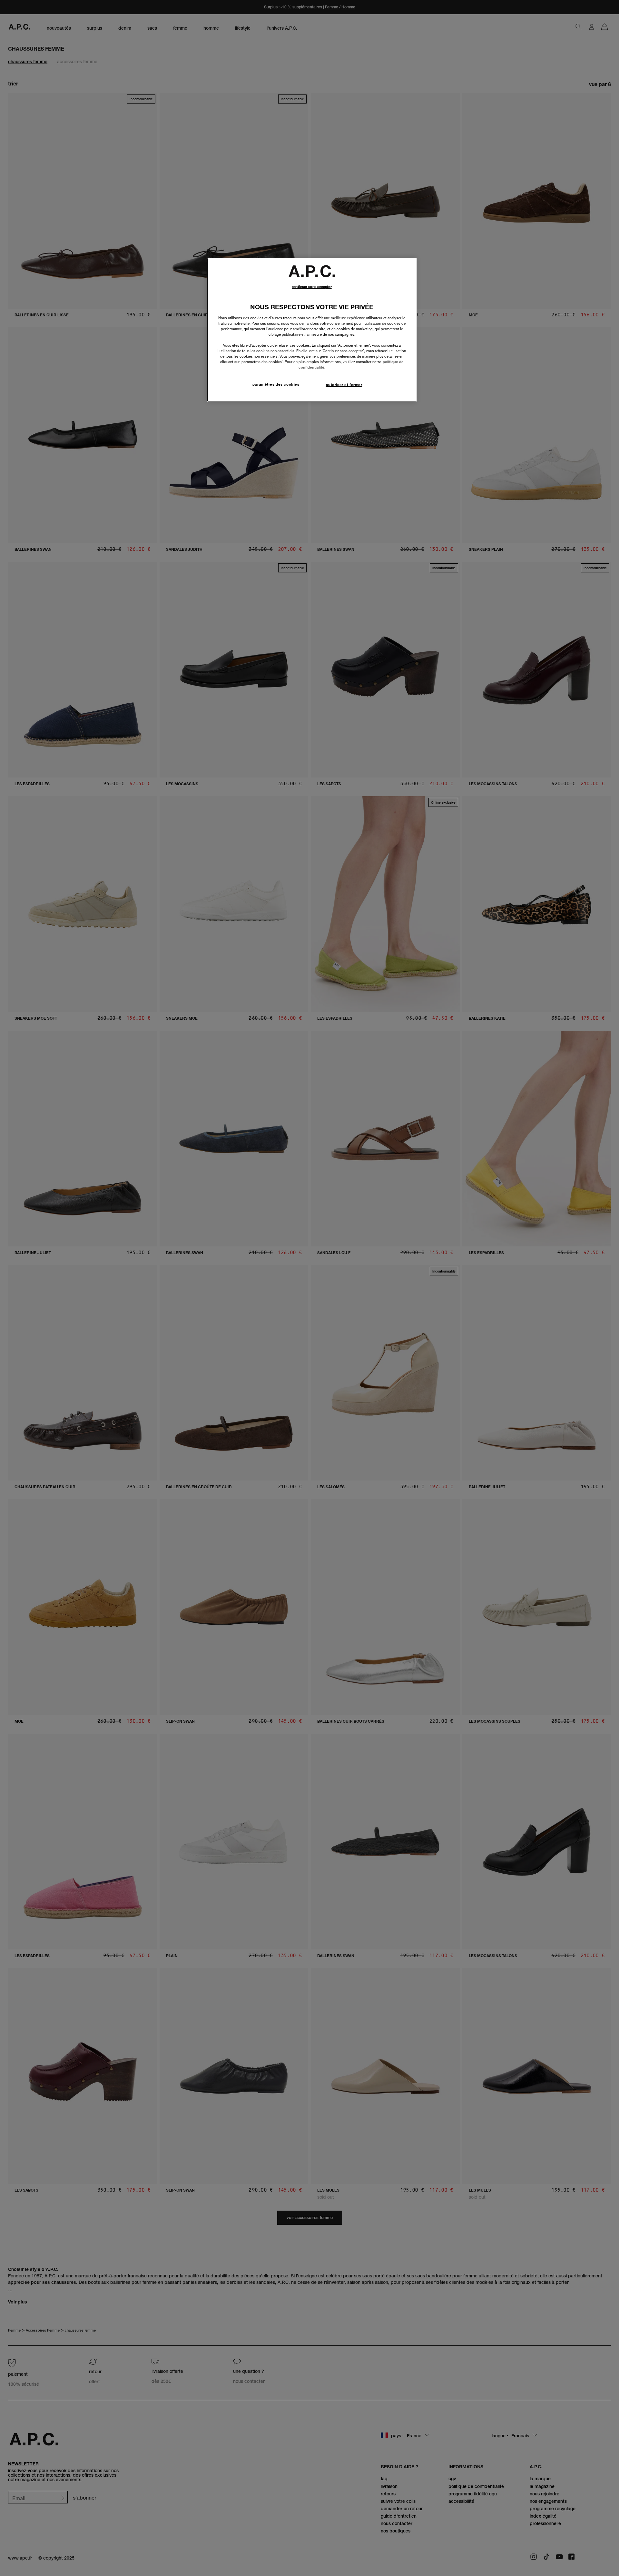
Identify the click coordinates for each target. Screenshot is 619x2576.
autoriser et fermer (344, 385)
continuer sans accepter (312, 287)
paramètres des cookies (276, 384)
